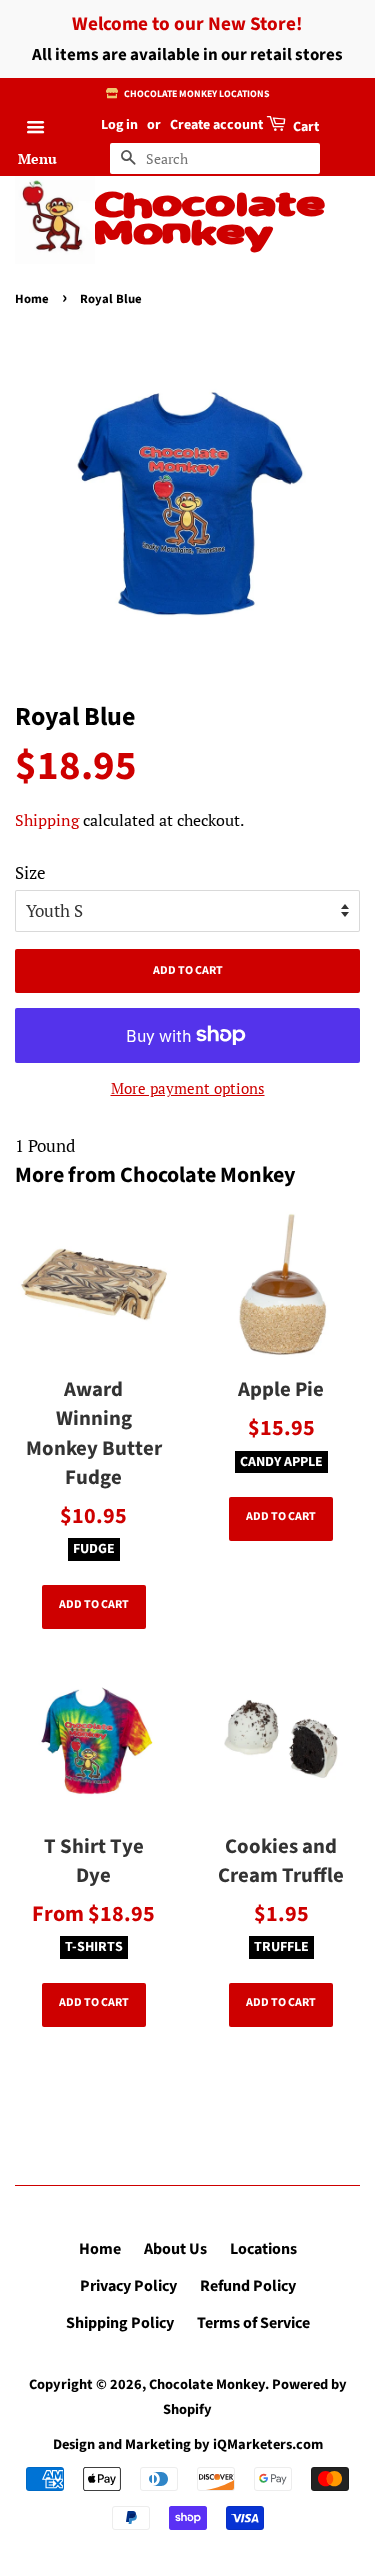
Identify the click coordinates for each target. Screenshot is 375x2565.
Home (32, 299)
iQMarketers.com (268, 2444)
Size (30, 872)
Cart (304, 127)
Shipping (47, 820)
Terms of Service (253, 2323)
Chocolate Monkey (210, 221)
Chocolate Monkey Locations (195, 94)
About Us (175, 2249)
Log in (119, 125)
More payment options (188, 1088)
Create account (216, 125)
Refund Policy (248, 2286)
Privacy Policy (128, 2286)
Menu (37, 158)
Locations (263, 2249)
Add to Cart (94, 1604)
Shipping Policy (120, 2323)
